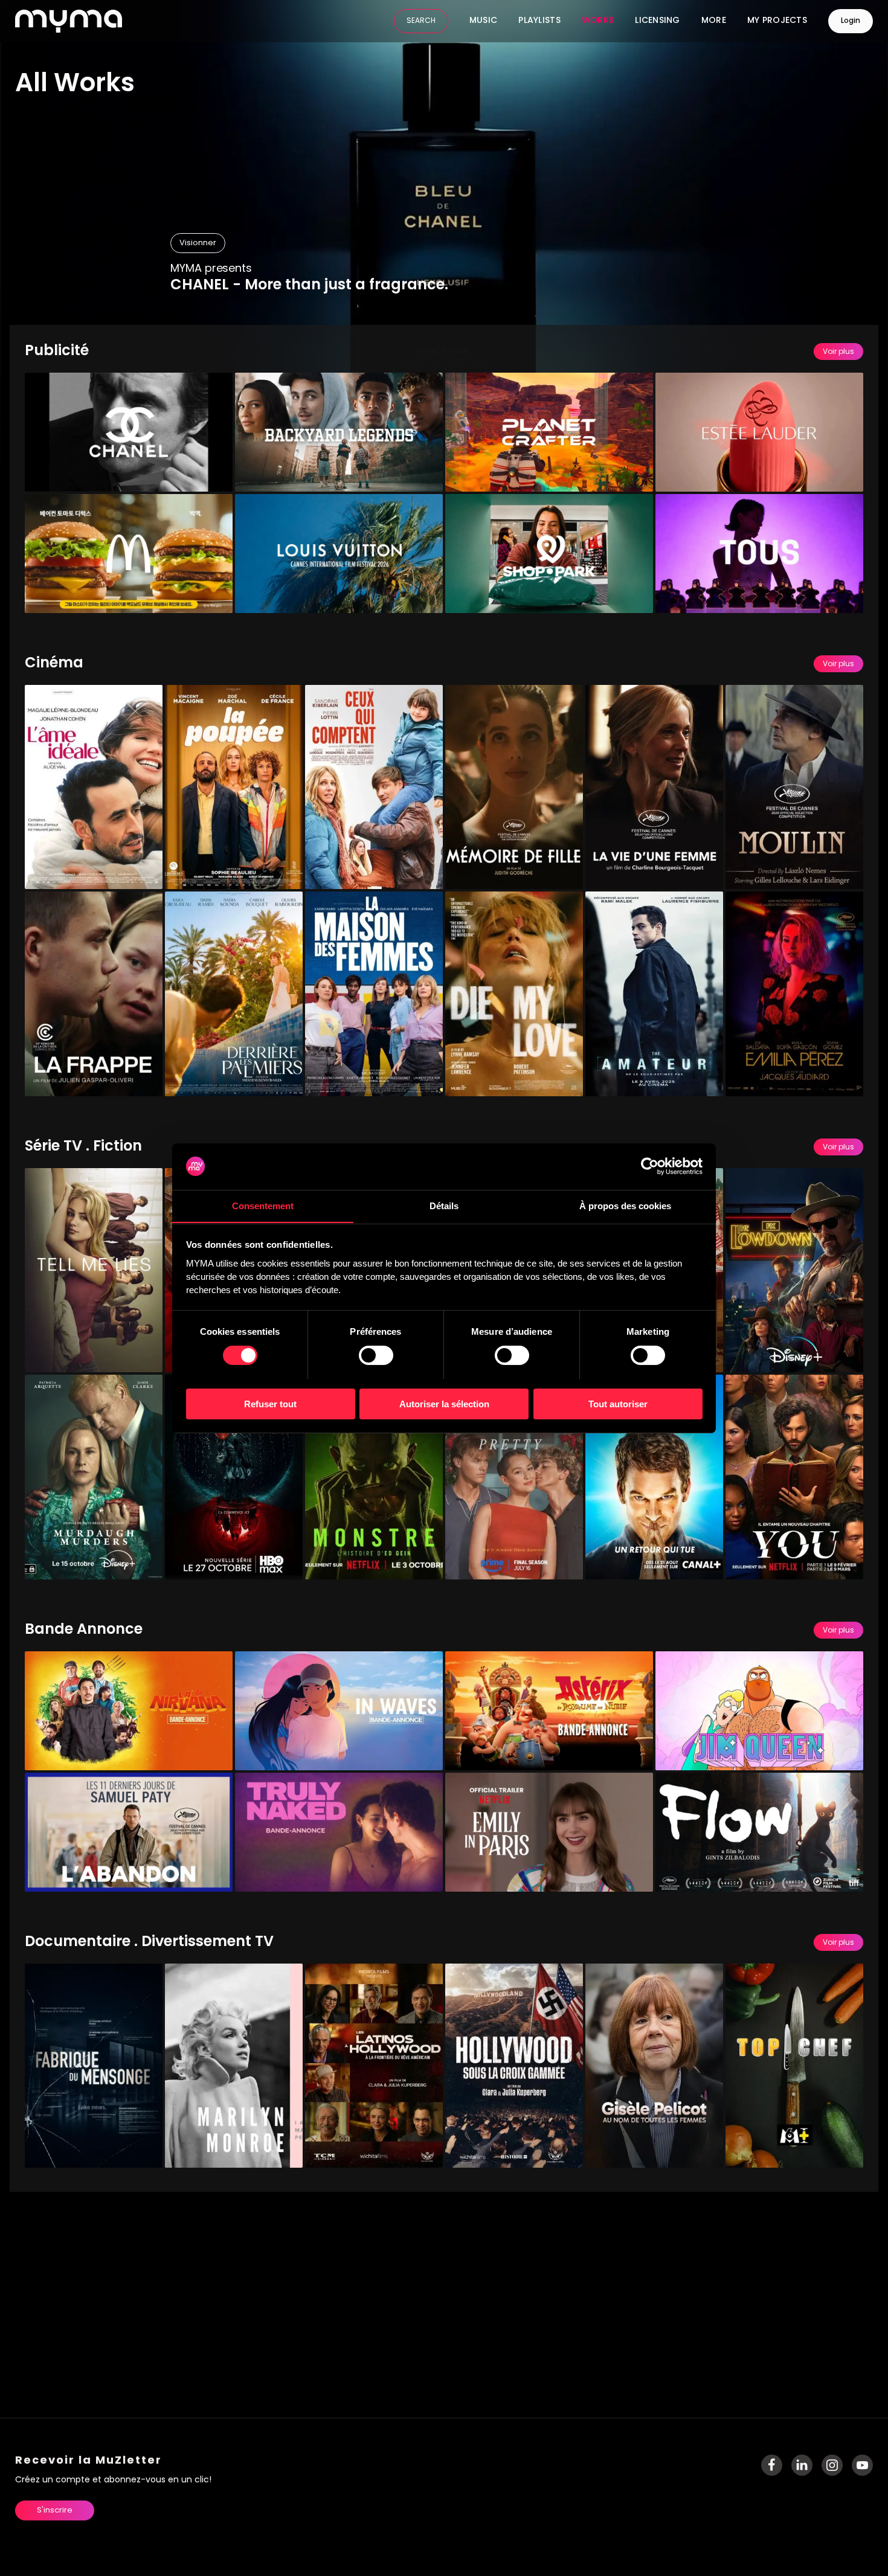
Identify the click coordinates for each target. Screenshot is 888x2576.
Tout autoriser (618, 1403)
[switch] (376, 1355)
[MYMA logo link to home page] (69, 21)
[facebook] (772, 2465)
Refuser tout (270, 1403)
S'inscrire (55, 2510)
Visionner (198, 243)
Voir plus (838, 352)
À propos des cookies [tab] (625, 1205)
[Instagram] (832, 2465)
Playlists (539, 21)
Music (483, 21)
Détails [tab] (444, 1205)
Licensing (658, 21)
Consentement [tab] (263, 1205)
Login (851, 21)
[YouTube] (862, 2465)
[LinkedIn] (802, 2465)
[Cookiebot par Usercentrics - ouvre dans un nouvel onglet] (650, 1166)
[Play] (214, 474)
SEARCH (421, 21)
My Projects (777, 21)
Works (598, 21)
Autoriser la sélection (444, 1403)
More (714, 21)
